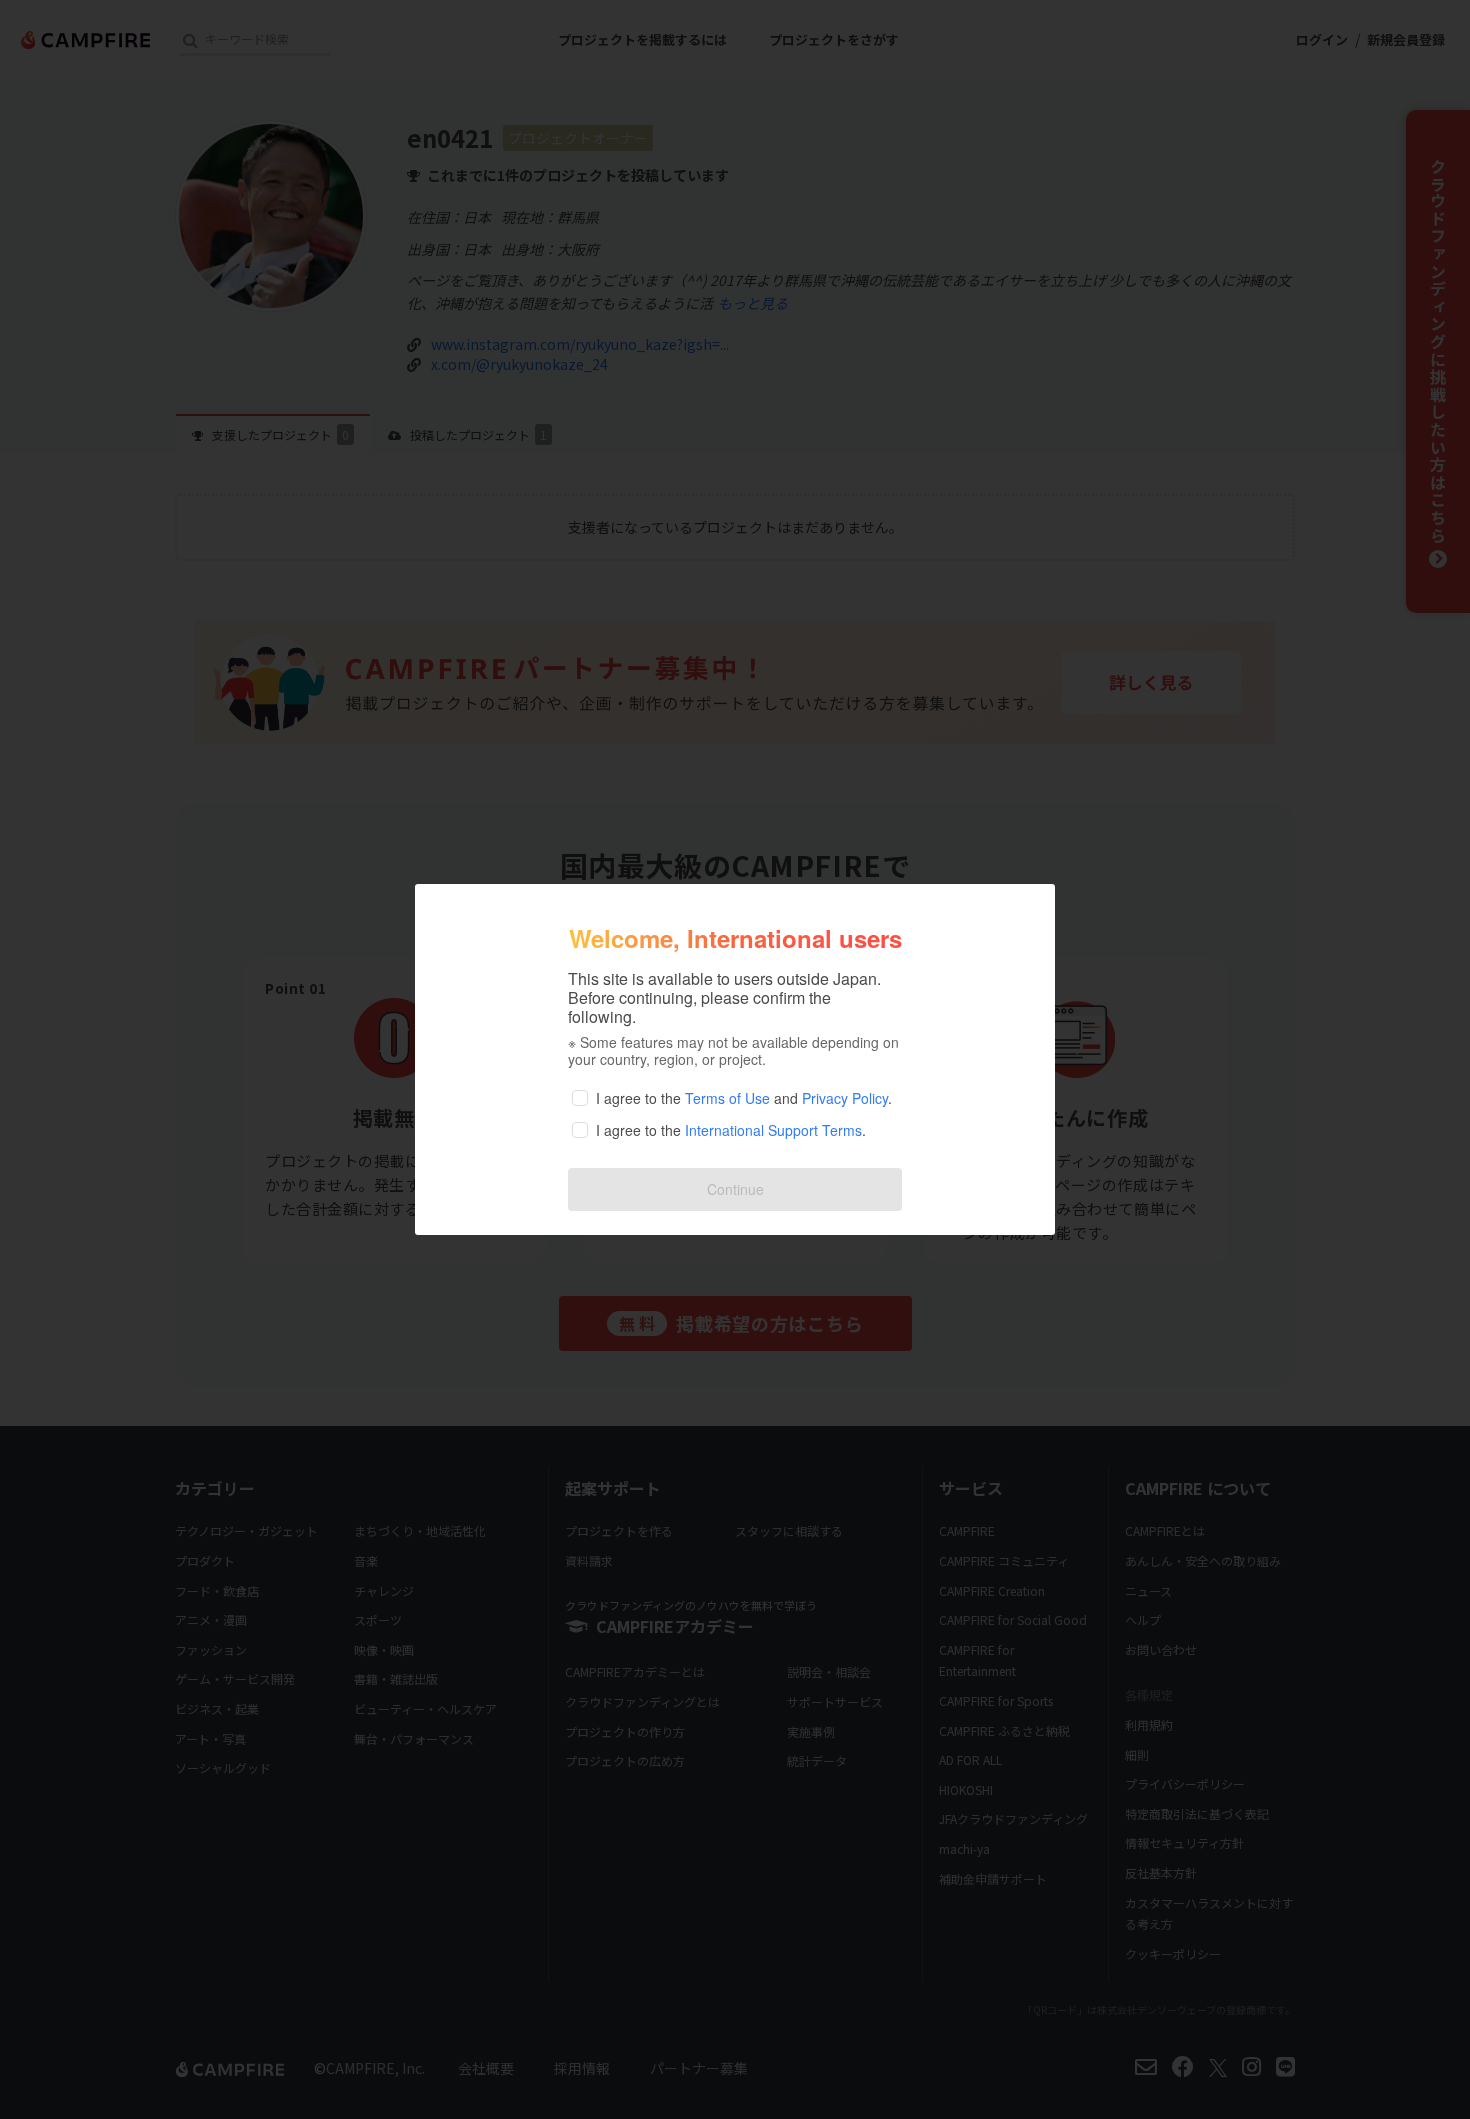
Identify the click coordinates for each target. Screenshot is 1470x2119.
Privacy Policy (845, 1098)
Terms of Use (727, 1098)
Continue (735, 1189)
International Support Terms (773, 1130)
